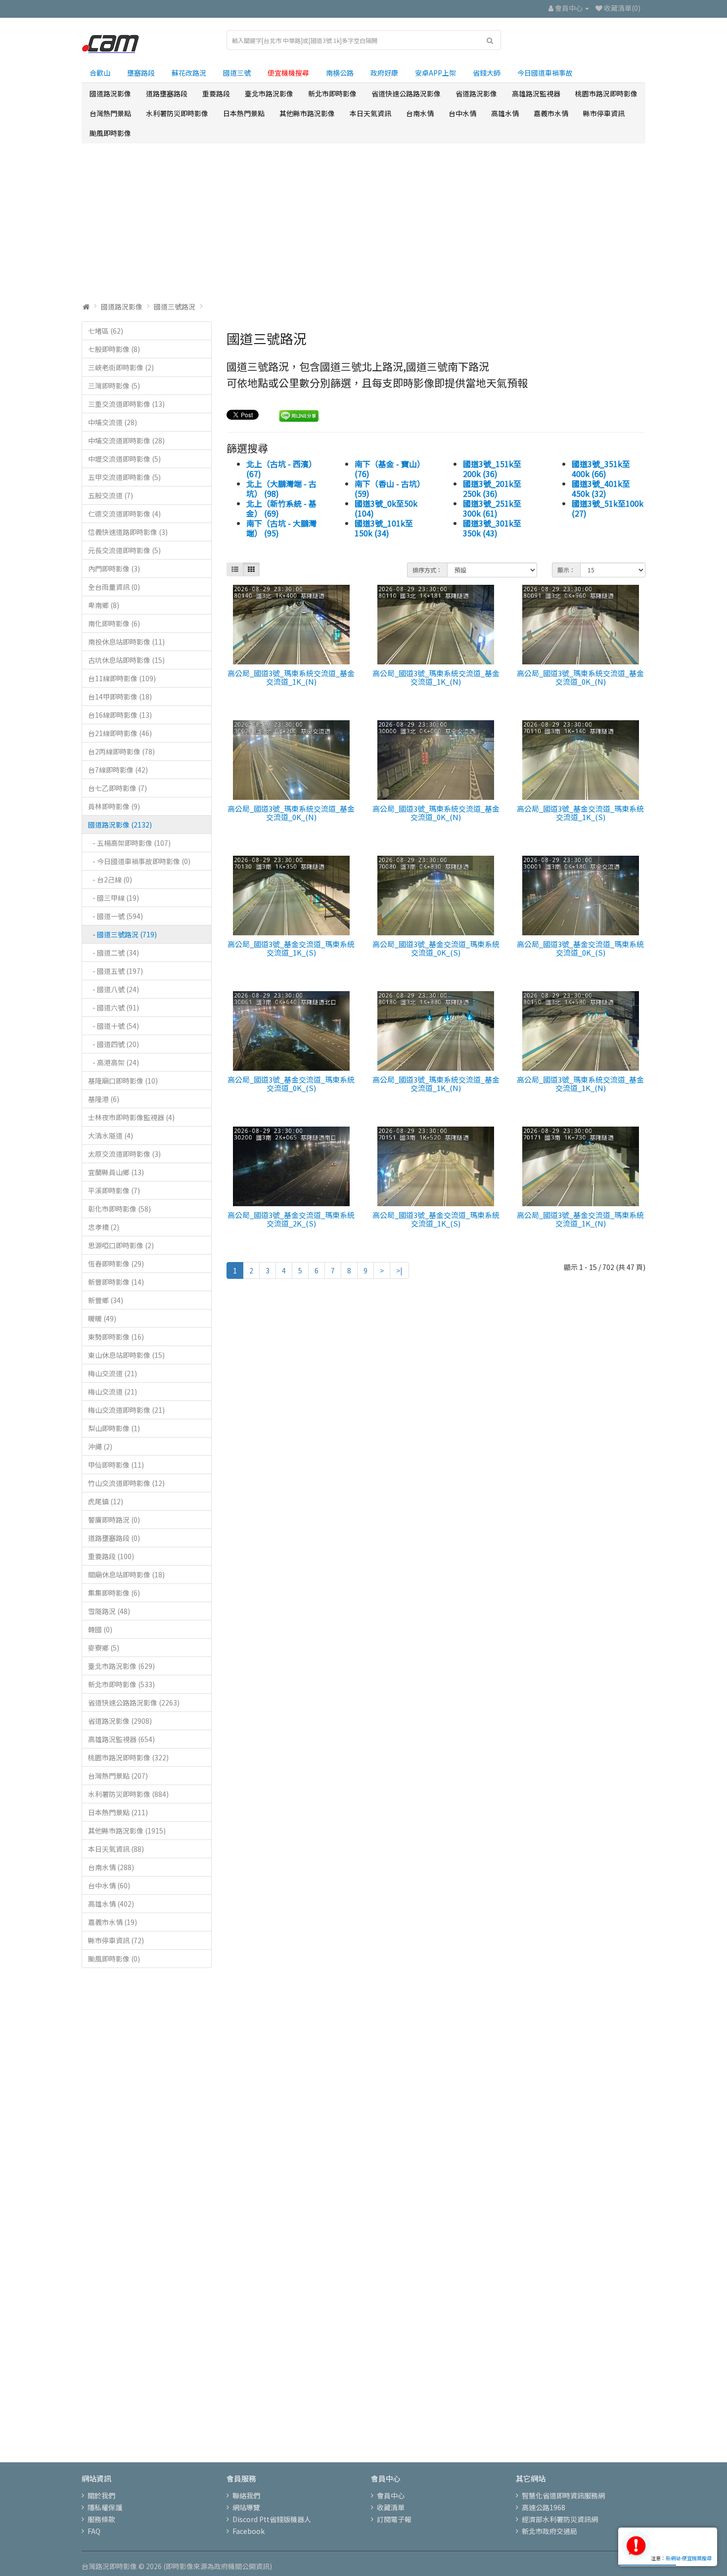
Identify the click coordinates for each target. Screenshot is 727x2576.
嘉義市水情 (551, 113)
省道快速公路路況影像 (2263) (134, 1703)
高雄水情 (505, 113)
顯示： (566, 570)
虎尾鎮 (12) (106, 1501)
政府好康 (384, 73)
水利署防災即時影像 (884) (128, 1794)
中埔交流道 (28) (113, 422)
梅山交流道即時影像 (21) (126, 1410)
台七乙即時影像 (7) (117, 788)
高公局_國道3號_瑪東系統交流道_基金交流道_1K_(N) (291, 677)
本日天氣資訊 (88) (116, 1849)
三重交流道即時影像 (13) (126, 404)
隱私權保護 (105, 2507)
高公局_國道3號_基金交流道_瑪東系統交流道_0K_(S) (436, 948)
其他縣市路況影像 (307, 113)
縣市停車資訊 (604, 113)
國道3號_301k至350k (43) (492, 528)
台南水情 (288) (111, 1867)
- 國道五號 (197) (115, 971)
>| (399, 1270)
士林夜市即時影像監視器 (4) (131, 1117)
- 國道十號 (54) (114, 1026)
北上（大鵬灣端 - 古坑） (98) (281, 488)
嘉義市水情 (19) (113, 1922)
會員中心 (391, 2495)
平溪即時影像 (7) (114, 1190)
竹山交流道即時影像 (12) (126, 1483)
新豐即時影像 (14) (116, 1282)
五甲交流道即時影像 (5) (124, 477)
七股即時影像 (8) (114, 349)
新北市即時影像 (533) (121, 1684)
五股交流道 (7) (111, 495)
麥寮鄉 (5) (104, 1648)
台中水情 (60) (109, 1885)
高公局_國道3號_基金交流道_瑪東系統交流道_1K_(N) (580, 1219)
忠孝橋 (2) (104, 1227)
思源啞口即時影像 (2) (121, 1245)
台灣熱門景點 (110, 113)
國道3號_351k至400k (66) (601, 469)
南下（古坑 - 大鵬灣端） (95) (281, 528)
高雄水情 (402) (111, 1904)
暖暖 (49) (102, 1318)
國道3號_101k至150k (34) (384, 528)
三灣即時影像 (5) (114, 386)
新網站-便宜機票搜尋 (689, 2558)
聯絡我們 (246, 2495)
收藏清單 (391, 2507)
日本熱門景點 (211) (118, 1812)
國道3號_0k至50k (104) (386, 508)
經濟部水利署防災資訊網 (560, 2519)
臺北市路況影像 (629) (121, 1666)
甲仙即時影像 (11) (116, 1465)
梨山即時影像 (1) (114, 1428)
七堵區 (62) (106, 331)
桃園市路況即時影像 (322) (128, 1757)
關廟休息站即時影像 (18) (126, 1574)
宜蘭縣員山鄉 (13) (116, 1172)
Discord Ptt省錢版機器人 (272, 2519)
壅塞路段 (141, 73)
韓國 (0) (100, 1629)
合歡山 (100, 73)
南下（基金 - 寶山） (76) (390, 469)
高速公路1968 (544, 2507)
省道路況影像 (476, 93)
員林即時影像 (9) (114, 806)
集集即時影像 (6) (114, 1593)
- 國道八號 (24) (114, 989)
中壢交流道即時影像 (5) (124, 459)
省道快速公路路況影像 (406, 93)
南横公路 (340, 73)
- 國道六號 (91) (114, 1007)
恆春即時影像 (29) (116, 1264)
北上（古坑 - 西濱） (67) (281, 469)
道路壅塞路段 (167, 93)
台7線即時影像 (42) (118, 770)
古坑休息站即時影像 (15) (126, 660)
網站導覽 (246, 2507)
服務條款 (101, 2519)
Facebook (249, 2531)
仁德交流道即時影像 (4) (124, 514)
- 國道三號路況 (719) (122, 934)
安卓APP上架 (435, 73)
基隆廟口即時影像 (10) (123, 1081)
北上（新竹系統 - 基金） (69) (281, 508)
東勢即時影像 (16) (116, 1337)
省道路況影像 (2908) (120, 1721)
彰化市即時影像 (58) (119, 1209)
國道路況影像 (110, 93)
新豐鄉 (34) (106, 1300)
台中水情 (462, 113)
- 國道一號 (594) (115, 916)
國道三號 (237, 73)
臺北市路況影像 (269, 93)
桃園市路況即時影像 (606, 93)
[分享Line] (299, 415)
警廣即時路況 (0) (114, 1520)
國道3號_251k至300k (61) (492, 508)
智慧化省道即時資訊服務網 (563, 2495)
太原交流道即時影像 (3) (124, 1154)
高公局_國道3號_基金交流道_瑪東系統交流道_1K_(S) (580, 813)
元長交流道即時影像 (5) (124, 550)
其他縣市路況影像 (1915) (127, 1831)
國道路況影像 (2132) (120, 825)
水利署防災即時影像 (177, 113)
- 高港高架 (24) (114, 1062)
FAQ (94, 2531)
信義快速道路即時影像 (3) (128, 532)
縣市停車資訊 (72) (116, 1940)
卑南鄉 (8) (104, 605)
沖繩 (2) (100, 1446)
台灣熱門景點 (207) (118, 1776)
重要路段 (216, 93)
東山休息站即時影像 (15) (126, 1355)
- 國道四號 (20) (114, 1044)
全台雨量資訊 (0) (114, 587)
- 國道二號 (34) (114, 953)
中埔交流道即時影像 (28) (126, 440)
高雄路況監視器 (536, 93)
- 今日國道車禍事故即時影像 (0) (139, 861)
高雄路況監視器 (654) (121, 1739)
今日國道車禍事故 (545, 73)
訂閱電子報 (394, 2519)
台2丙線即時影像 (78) (121, 751)
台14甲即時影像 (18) (120, 697)
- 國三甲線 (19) (114, 898)
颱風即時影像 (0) (114, 1959)
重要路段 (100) (111, 1556)
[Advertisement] (363, 222)
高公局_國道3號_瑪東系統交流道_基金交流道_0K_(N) (580, 677)
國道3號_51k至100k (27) (608, 508)
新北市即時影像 (332, 93)
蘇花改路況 (189, 73)
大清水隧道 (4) (111, 1135)
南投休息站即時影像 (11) (126, 642)
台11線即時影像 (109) (122, 678)
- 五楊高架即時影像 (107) (129, 843)
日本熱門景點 (244, 113)
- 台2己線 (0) (110, 879)
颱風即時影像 (110, 133)
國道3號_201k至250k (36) (492, 488)
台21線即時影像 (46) (120, 733)
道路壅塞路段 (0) (114, 1538)
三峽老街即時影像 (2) (121, 367)
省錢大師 (487, 73)
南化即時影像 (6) (114, 623)
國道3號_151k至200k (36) (492, 469)
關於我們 (101, 2495)
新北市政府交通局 (549, 2531)
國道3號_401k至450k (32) (601, 488)
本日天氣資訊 (370, 113)
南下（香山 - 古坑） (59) (390, 488)
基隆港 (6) (104, 1099)
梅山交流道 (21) (113, 1373)
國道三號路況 (175, 306)
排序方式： (427, 570)
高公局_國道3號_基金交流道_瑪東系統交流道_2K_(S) (291, 1219)
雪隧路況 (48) (109, 1611)
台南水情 (420, 113)
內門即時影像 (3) (114, 568)
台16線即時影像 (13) (120, 715)
